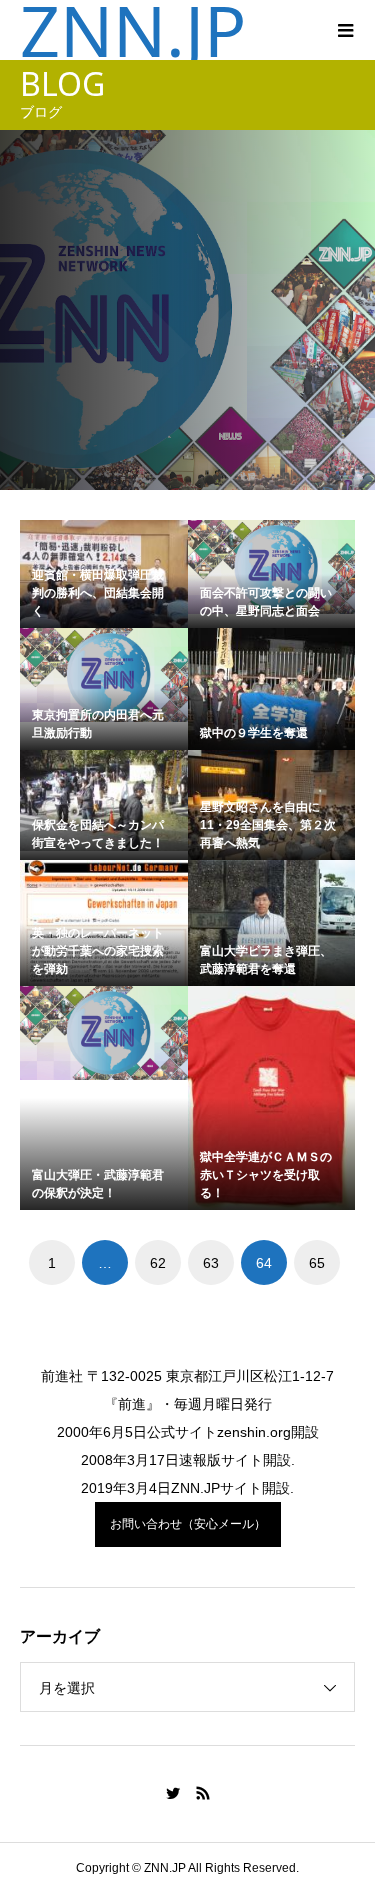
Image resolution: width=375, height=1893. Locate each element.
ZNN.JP (133, 30)
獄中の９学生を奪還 (254, 733)
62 (158, 1263)
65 (317, 1263)
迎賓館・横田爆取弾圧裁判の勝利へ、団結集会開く (98, 593)
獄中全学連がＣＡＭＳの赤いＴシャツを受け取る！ (266, 1175)
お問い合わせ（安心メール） (188, 1524)
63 (211, 1263)
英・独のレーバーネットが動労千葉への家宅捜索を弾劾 (98, 951)
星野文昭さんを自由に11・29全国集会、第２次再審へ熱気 (268, 825)
